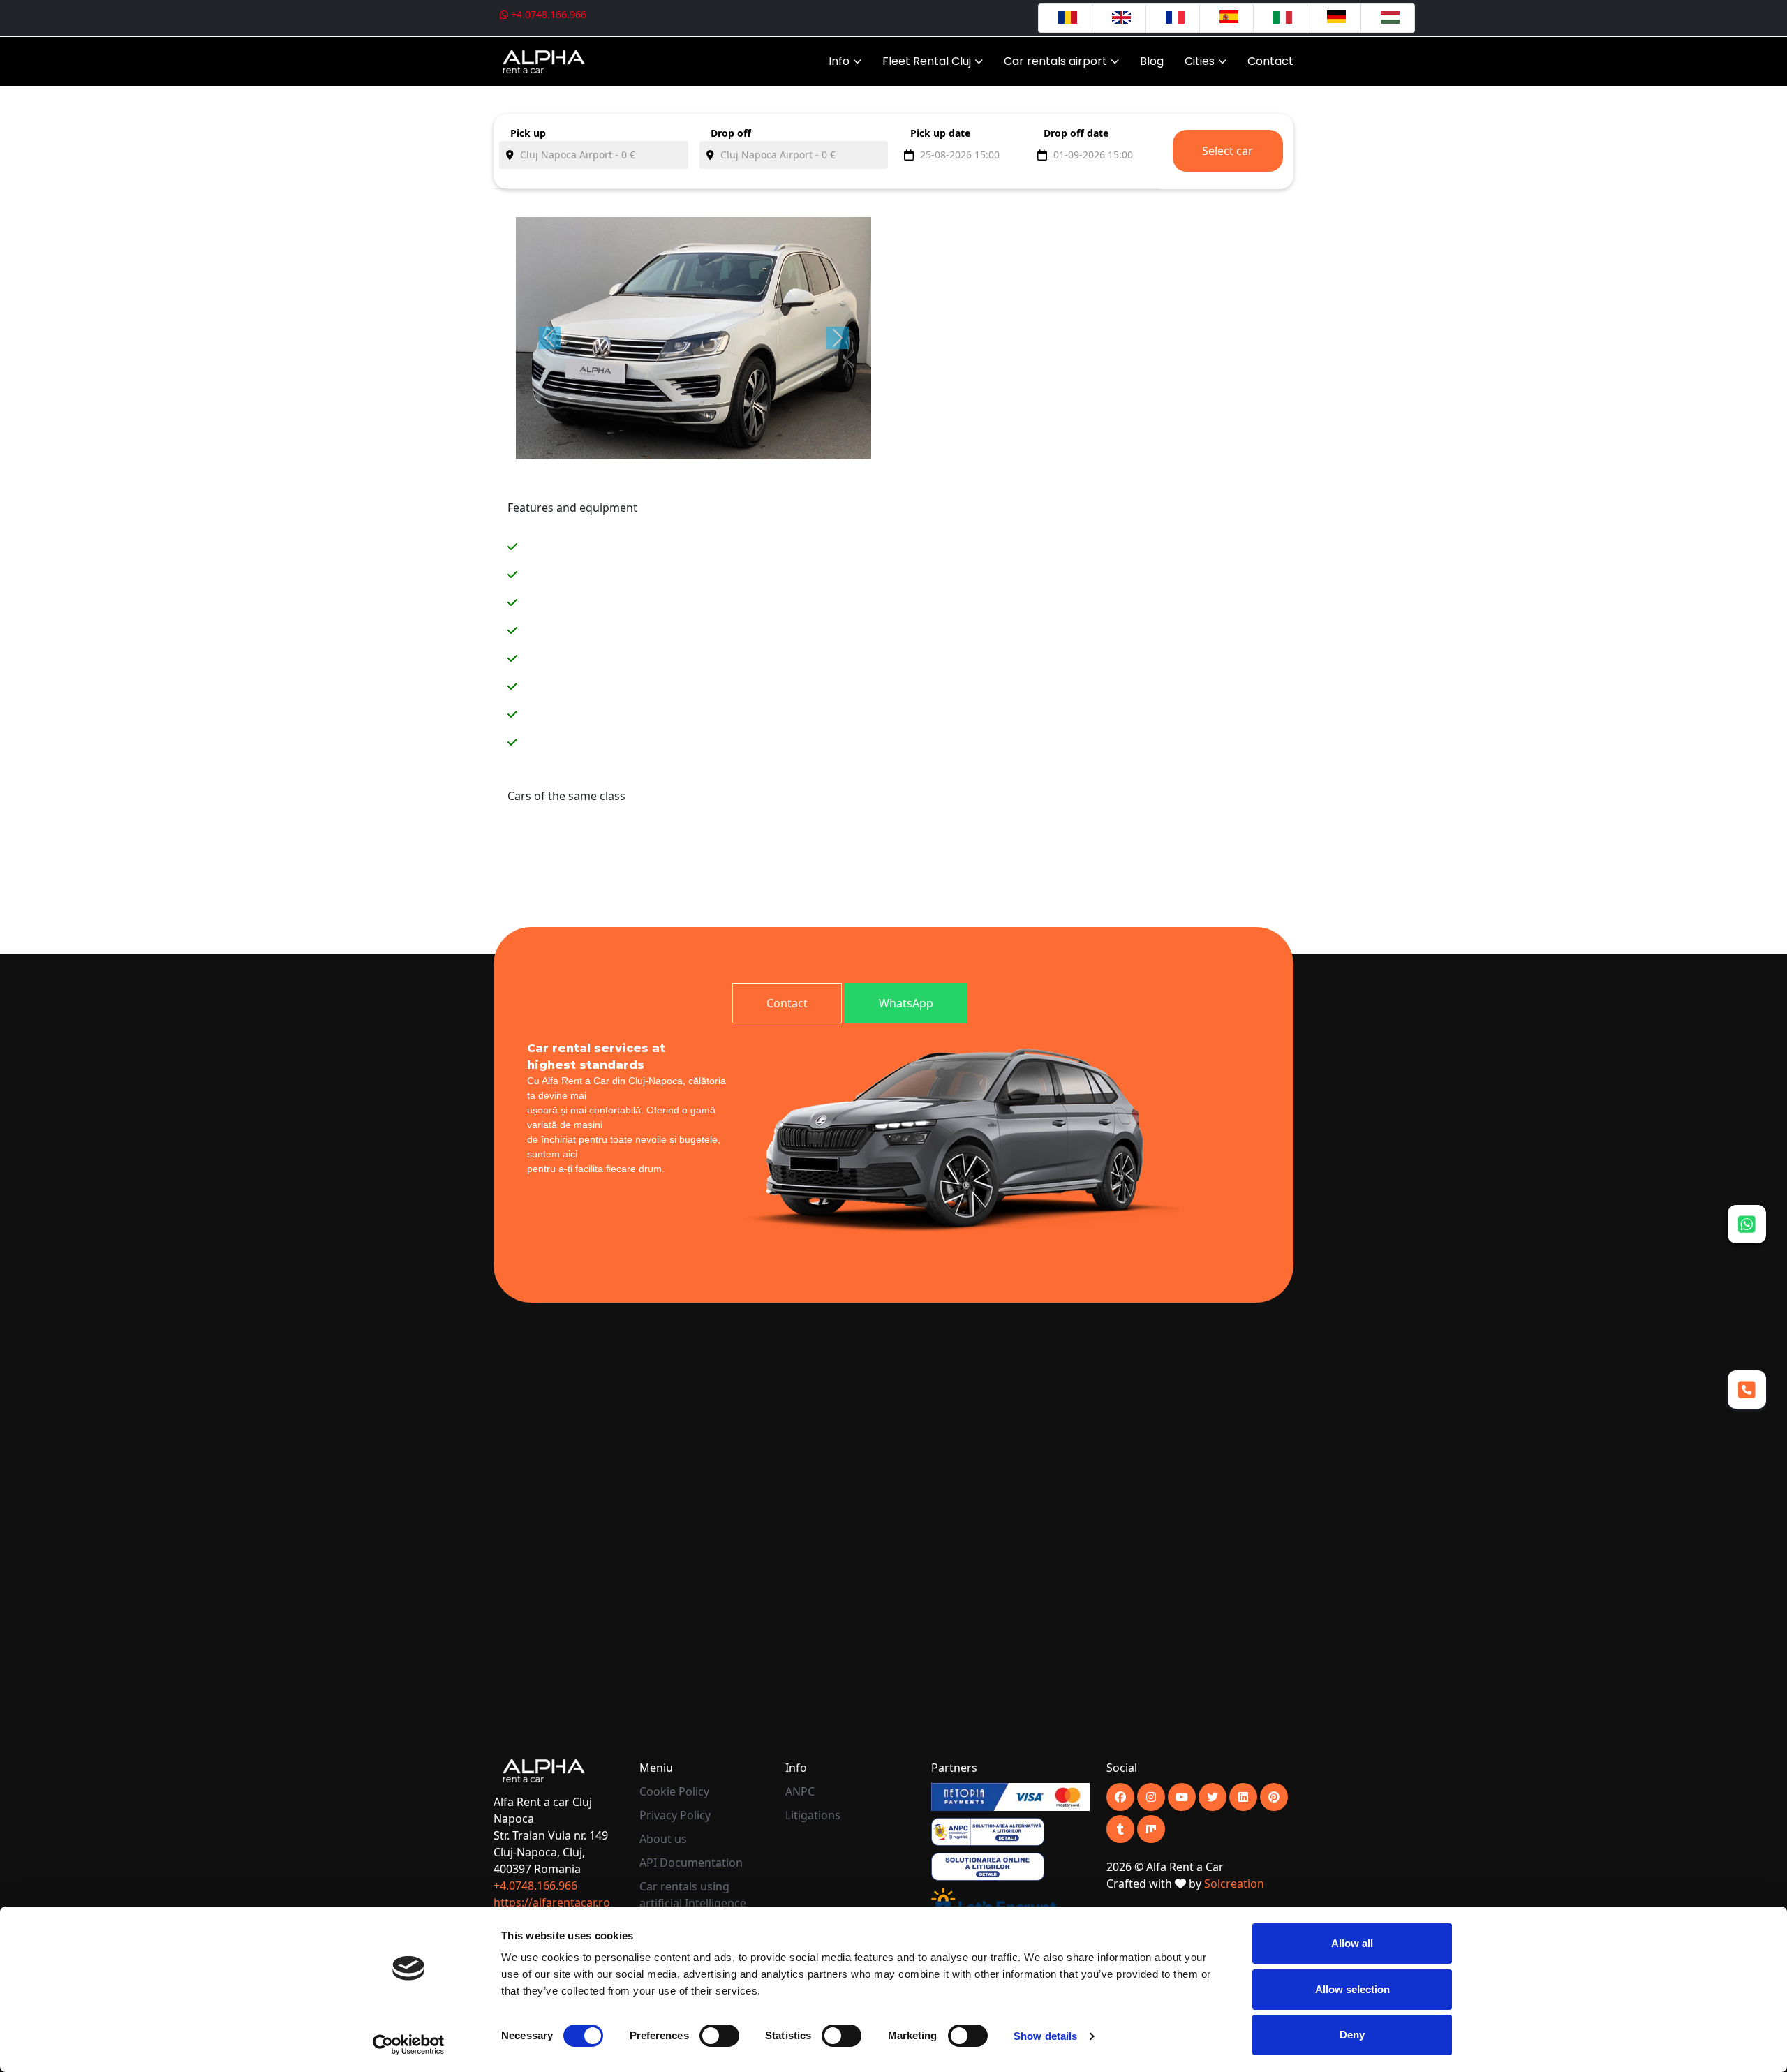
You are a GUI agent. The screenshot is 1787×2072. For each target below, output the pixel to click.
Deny (1352, 2035)
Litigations (813, 1815)
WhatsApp (906, 1003)
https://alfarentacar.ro (552, 1902)
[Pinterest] (1274, 1797)
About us (663, 1839)
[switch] (719, 2036)
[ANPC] (988, 1830)
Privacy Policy (675, 1815)
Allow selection (1352, 1989)
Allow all (1352, 1943)
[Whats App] (1747, 1224)
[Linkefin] (1243, 1797)
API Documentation (691, 1863)
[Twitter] (1213, 1797)
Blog (1152, 61)
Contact (1270, 61)
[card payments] (1010, 1796)
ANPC (800, 1791)
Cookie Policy (674, 1791)
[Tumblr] (1120, 1829)
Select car (1228, 151)
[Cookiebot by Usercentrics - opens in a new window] (409, 2045)
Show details (1045, 2036)
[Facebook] (1120, 1797)
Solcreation (1234, 1884)
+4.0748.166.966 (547, 14)
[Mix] (1151, 1829)
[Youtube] (1151, 1797)
